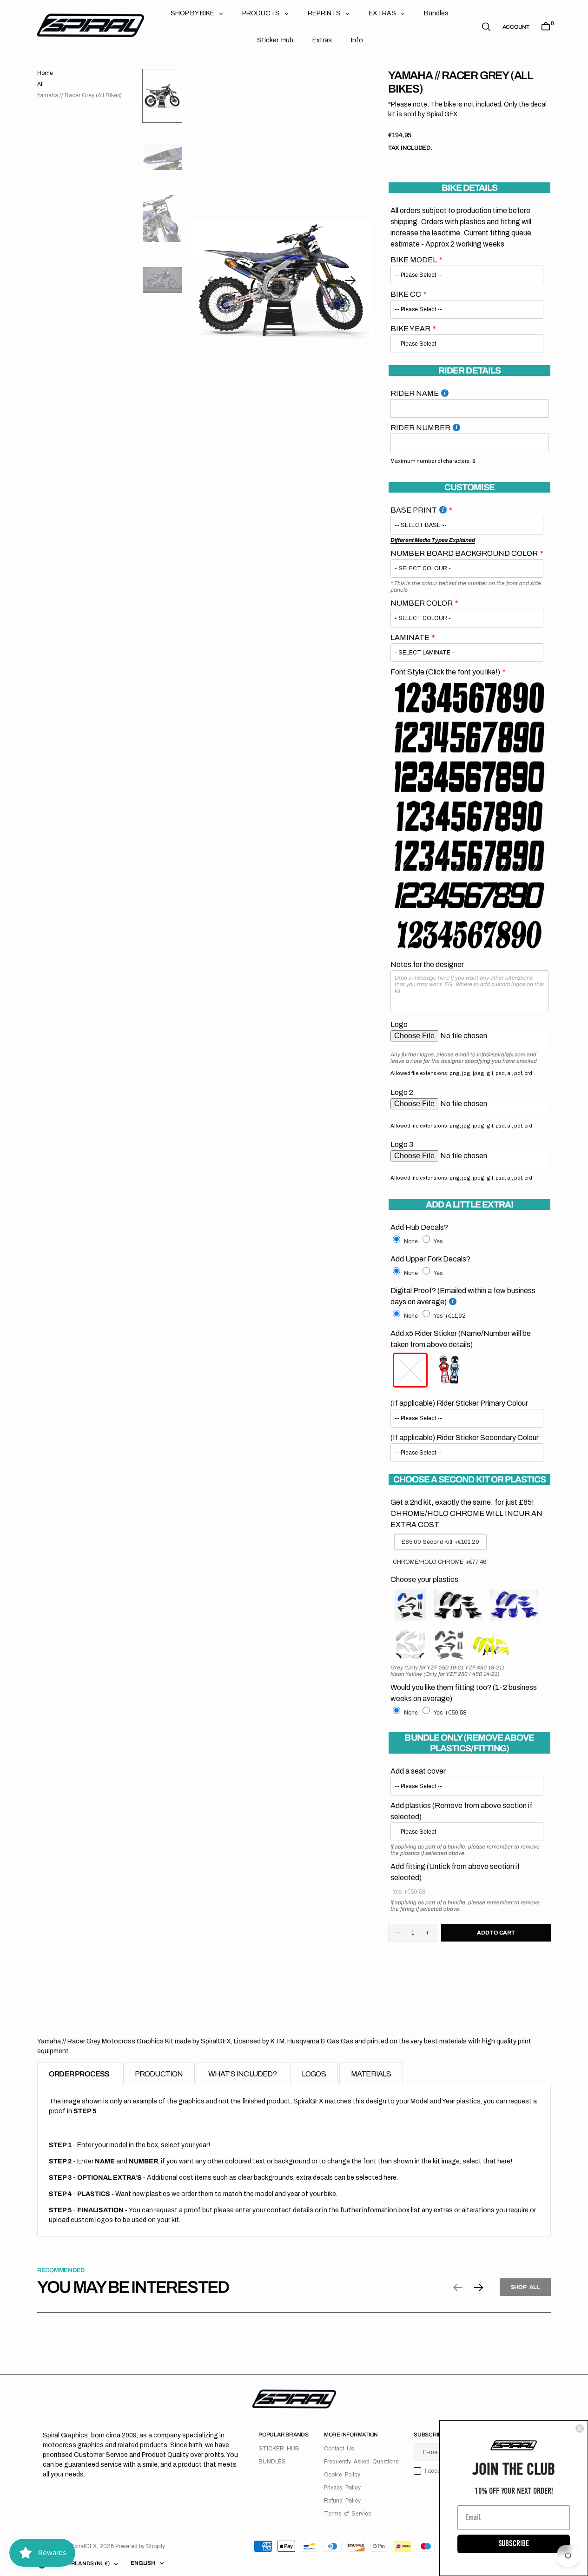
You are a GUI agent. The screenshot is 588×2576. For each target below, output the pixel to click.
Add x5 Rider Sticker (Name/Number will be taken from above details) (461, 1339)
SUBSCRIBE (514, 2544)
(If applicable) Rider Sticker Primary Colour (459, 1403)
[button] (516, 27)
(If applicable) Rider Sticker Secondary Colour (465, 1438)
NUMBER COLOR (422, 603)
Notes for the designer (427, 964)
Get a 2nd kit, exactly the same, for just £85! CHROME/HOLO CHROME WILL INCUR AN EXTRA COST (466, 1513)
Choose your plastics (424, 1579)
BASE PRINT (414, 510)
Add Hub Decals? (419, 1227)
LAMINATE (410, 637)
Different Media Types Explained (433, 540)
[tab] (79, 2074)
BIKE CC (406, 294)
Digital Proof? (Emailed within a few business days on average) (463, 1296)
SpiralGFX (83, 2546)
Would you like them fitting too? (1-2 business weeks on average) (464, 1693)
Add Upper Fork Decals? (430, 1259)
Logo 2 (402, 1092)
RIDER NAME (415, 393)
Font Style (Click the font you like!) (445, 672)
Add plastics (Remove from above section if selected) (461, 1811)
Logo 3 (402, 1145)
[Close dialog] (580, 2429)
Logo (399, 1024)
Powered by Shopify (140, 2546)
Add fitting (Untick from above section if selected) (455, 1872)
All (40, 84)
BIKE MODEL (414, 260)
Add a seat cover (418, 1771)
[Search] (486, 27)
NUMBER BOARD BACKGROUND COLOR (464, 553)
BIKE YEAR (410, 329)
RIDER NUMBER (420, 428)
